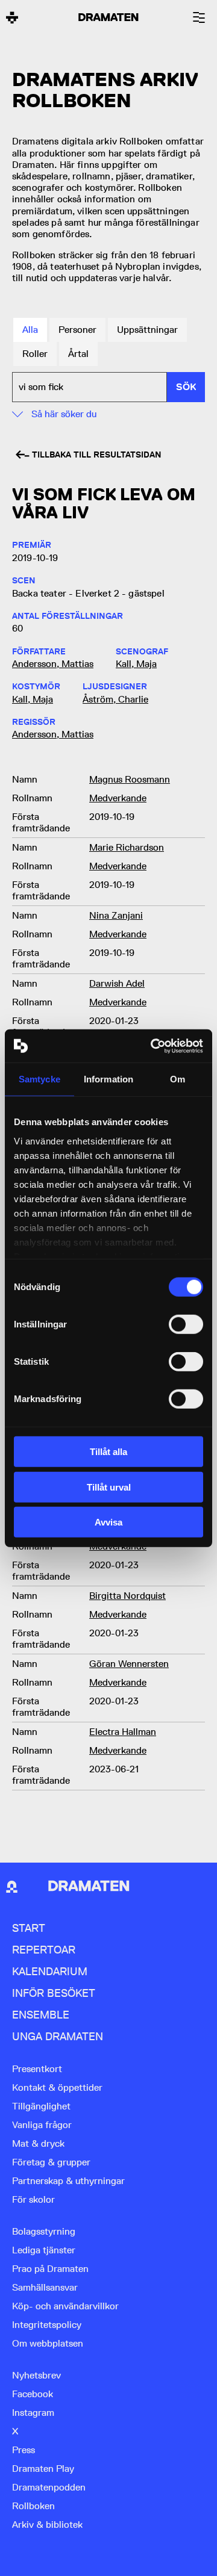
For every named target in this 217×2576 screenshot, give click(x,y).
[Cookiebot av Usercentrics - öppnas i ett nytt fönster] (153, 1046)
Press (24, 2450)
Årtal (78, 354)
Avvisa (108, 1522)
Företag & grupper (51, 2162)
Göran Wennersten (129, 1664)
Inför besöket (54, 1993)
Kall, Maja (136, 664)
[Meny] (199, 17)
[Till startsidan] (12, 17)
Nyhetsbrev (36, 2375)
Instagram (33, 2413)
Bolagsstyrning (44, 2231)
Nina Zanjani (116, 915)
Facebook (33, 2394)
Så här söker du (64, 414)
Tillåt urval (109, 1487)
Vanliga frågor (42, 2125)
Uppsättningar (147, 330)
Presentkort (37, 2069)
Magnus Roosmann (130, 779)
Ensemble (41, 2015)
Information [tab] (108, 1079)
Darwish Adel (117, 983)
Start (29, 1928)
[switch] (186, 1324)
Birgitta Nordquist (127, 1596)
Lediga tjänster (44, 2250)
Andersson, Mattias (53, 664)
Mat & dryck (38, 2143)
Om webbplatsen (48, 2343)
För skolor (33, 2199)
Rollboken (33, 2506)
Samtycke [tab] (39, 1079)
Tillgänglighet (41, 2106)
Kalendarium (50, 1971)
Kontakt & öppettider (57, 2087)
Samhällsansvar (45, 2287)
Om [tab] (178, 1079)
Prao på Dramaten (50, 2269)
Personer (77, 330)
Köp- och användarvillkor (65, 2306)
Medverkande (118, 798)
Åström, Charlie (115, 699)
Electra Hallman (123, 1732)
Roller (35, 354)
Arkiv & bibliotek (47, 2525)
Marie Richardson (127, 847)
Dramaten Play (43, 2469)
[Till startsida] (12, 1887)
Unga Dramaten (58, 2036)
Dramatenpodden (49, 2487)
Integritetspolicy (47, 2325)
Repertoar (44, 1950)
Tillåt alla (108, 1452)
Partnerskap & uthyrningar (68, 2181)
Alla (30, 330)
